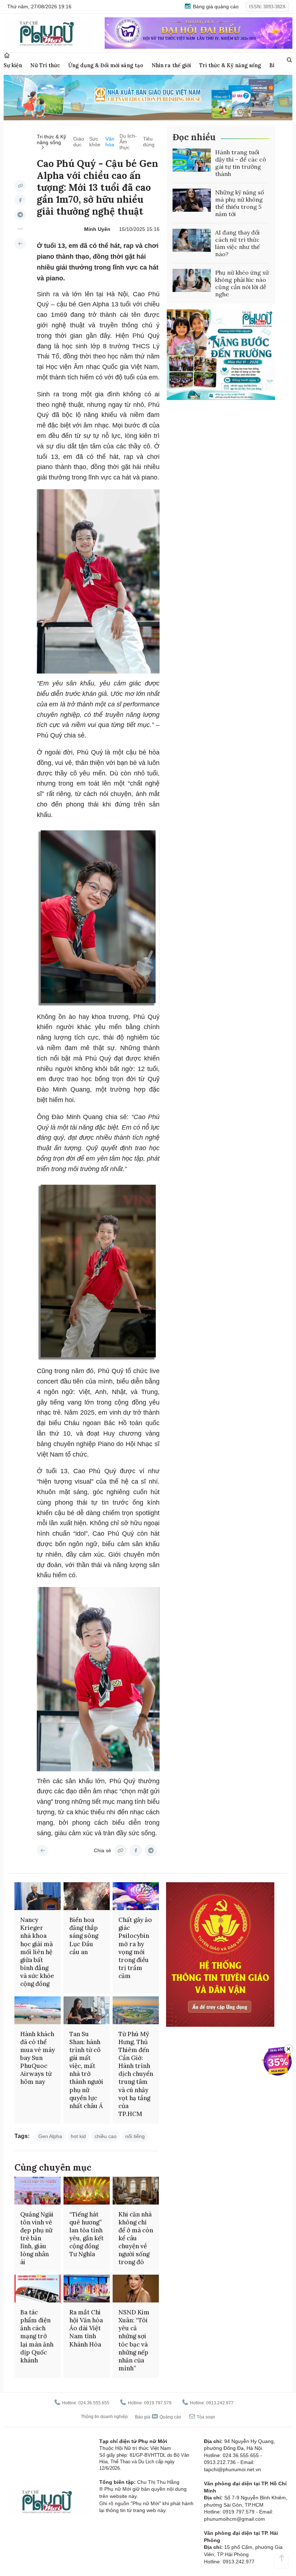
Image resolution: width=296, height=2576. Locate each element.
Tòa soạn (205, 2417)
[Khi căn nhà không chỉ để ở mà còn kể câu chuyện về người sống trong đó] (136, 2191)
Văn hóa (110, 142)
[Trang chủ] (7, 55)
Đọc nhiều (194, 137)
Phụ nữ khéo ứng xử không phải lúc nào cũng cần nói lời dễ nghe (242, 283)
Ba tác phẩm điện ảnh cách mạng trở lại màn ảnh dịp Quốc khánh (37, 2336)
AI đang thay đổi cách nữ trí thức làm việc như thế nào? (238, 243)
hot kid (78, 2136)
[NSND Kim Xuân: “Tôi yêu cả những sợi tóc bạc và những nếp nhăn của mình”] (136, 2289)
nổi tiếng (135, 2136)
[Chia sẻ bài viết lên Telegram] (20, 215)
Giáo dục (79, 142)
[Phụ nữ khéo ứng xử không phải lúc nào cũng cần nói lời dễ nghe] (192, 280)
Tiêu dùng (149, 142)
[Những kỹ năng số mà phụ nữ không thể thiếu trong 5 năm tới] (192, 200)
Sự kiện (13, 65)
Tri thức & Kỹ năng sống (230, 65)
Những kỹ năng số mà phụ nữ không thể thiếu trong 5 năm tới (240, 203)
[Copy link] (20, 186)
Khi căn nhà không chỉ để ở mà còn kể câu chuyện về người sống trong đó (136, 2238)
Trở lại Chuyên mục (43, 1850)
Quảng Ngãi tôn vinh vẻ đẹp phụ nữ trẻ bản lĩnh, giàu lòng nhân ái (37, 2238)
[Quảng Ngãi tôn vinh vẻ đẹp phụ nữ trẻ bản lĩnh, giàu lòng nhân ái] (38, 2191)
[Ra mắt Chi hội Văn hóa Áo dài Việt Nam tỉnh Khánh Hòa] (87, 2289)
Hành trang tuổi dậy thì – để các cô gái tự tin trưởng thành (241, 163)
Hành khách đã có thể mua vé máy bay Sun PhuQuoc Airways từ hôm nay (38, 2058)
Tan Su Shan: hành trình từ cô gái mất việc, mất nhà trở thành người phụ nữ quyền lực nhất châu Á (86, 2070)
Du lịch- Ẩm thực (128, 142)
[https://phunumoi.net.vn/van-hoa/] (20, 244)
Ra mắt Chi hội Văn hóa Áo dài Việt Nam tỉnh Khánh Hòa (86, 2328)
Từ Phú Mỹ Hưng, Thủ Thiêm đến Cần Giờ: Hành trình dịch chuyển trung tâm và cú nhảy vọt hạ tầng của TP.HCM (136, 2074)
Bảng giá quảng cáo (215, 7)
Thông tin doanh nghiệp (104, 2417)
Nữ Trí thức (45, 65)
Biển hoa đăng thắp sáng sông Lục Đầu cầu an (84, 1936)
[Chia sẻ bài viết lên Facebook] (20, 200)
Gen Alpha (50, 2136)
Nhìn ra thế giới (171, 65)
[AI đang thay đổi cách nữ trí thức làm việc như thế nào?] (192, 240)
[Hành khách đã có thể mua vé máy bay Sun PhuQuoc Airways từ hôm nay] (38, 2010)
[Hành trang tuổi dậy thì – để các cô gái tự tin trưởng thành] (192, 160)
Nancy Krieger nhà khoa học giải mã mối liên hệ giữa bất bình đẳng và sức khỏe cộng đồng (37, 1952)
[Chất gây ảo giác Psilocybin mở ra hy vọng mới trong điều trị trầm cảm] (136, 1896)
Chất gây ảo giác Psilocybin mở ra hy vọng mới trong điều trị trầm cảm (135, 1948)
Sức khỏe (95, 142)
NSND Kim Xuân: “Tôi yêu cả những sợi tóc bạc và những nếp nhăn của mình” (134, 2340)
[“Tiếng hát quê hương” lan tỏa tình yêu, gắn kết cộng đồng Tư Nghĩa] (87, 2191)
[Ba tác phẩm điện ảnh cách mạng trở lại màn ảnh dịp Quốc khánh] (38, 2289)
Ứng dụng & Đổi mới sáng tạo (106, 65)
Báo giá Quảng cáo (158, 2417)
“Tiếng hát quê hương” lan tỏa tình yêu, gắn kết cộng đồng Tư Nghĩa (86, 2234)
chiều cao (106, 2136)
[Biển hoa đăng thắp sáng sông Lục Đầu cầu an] (87, 1896)
